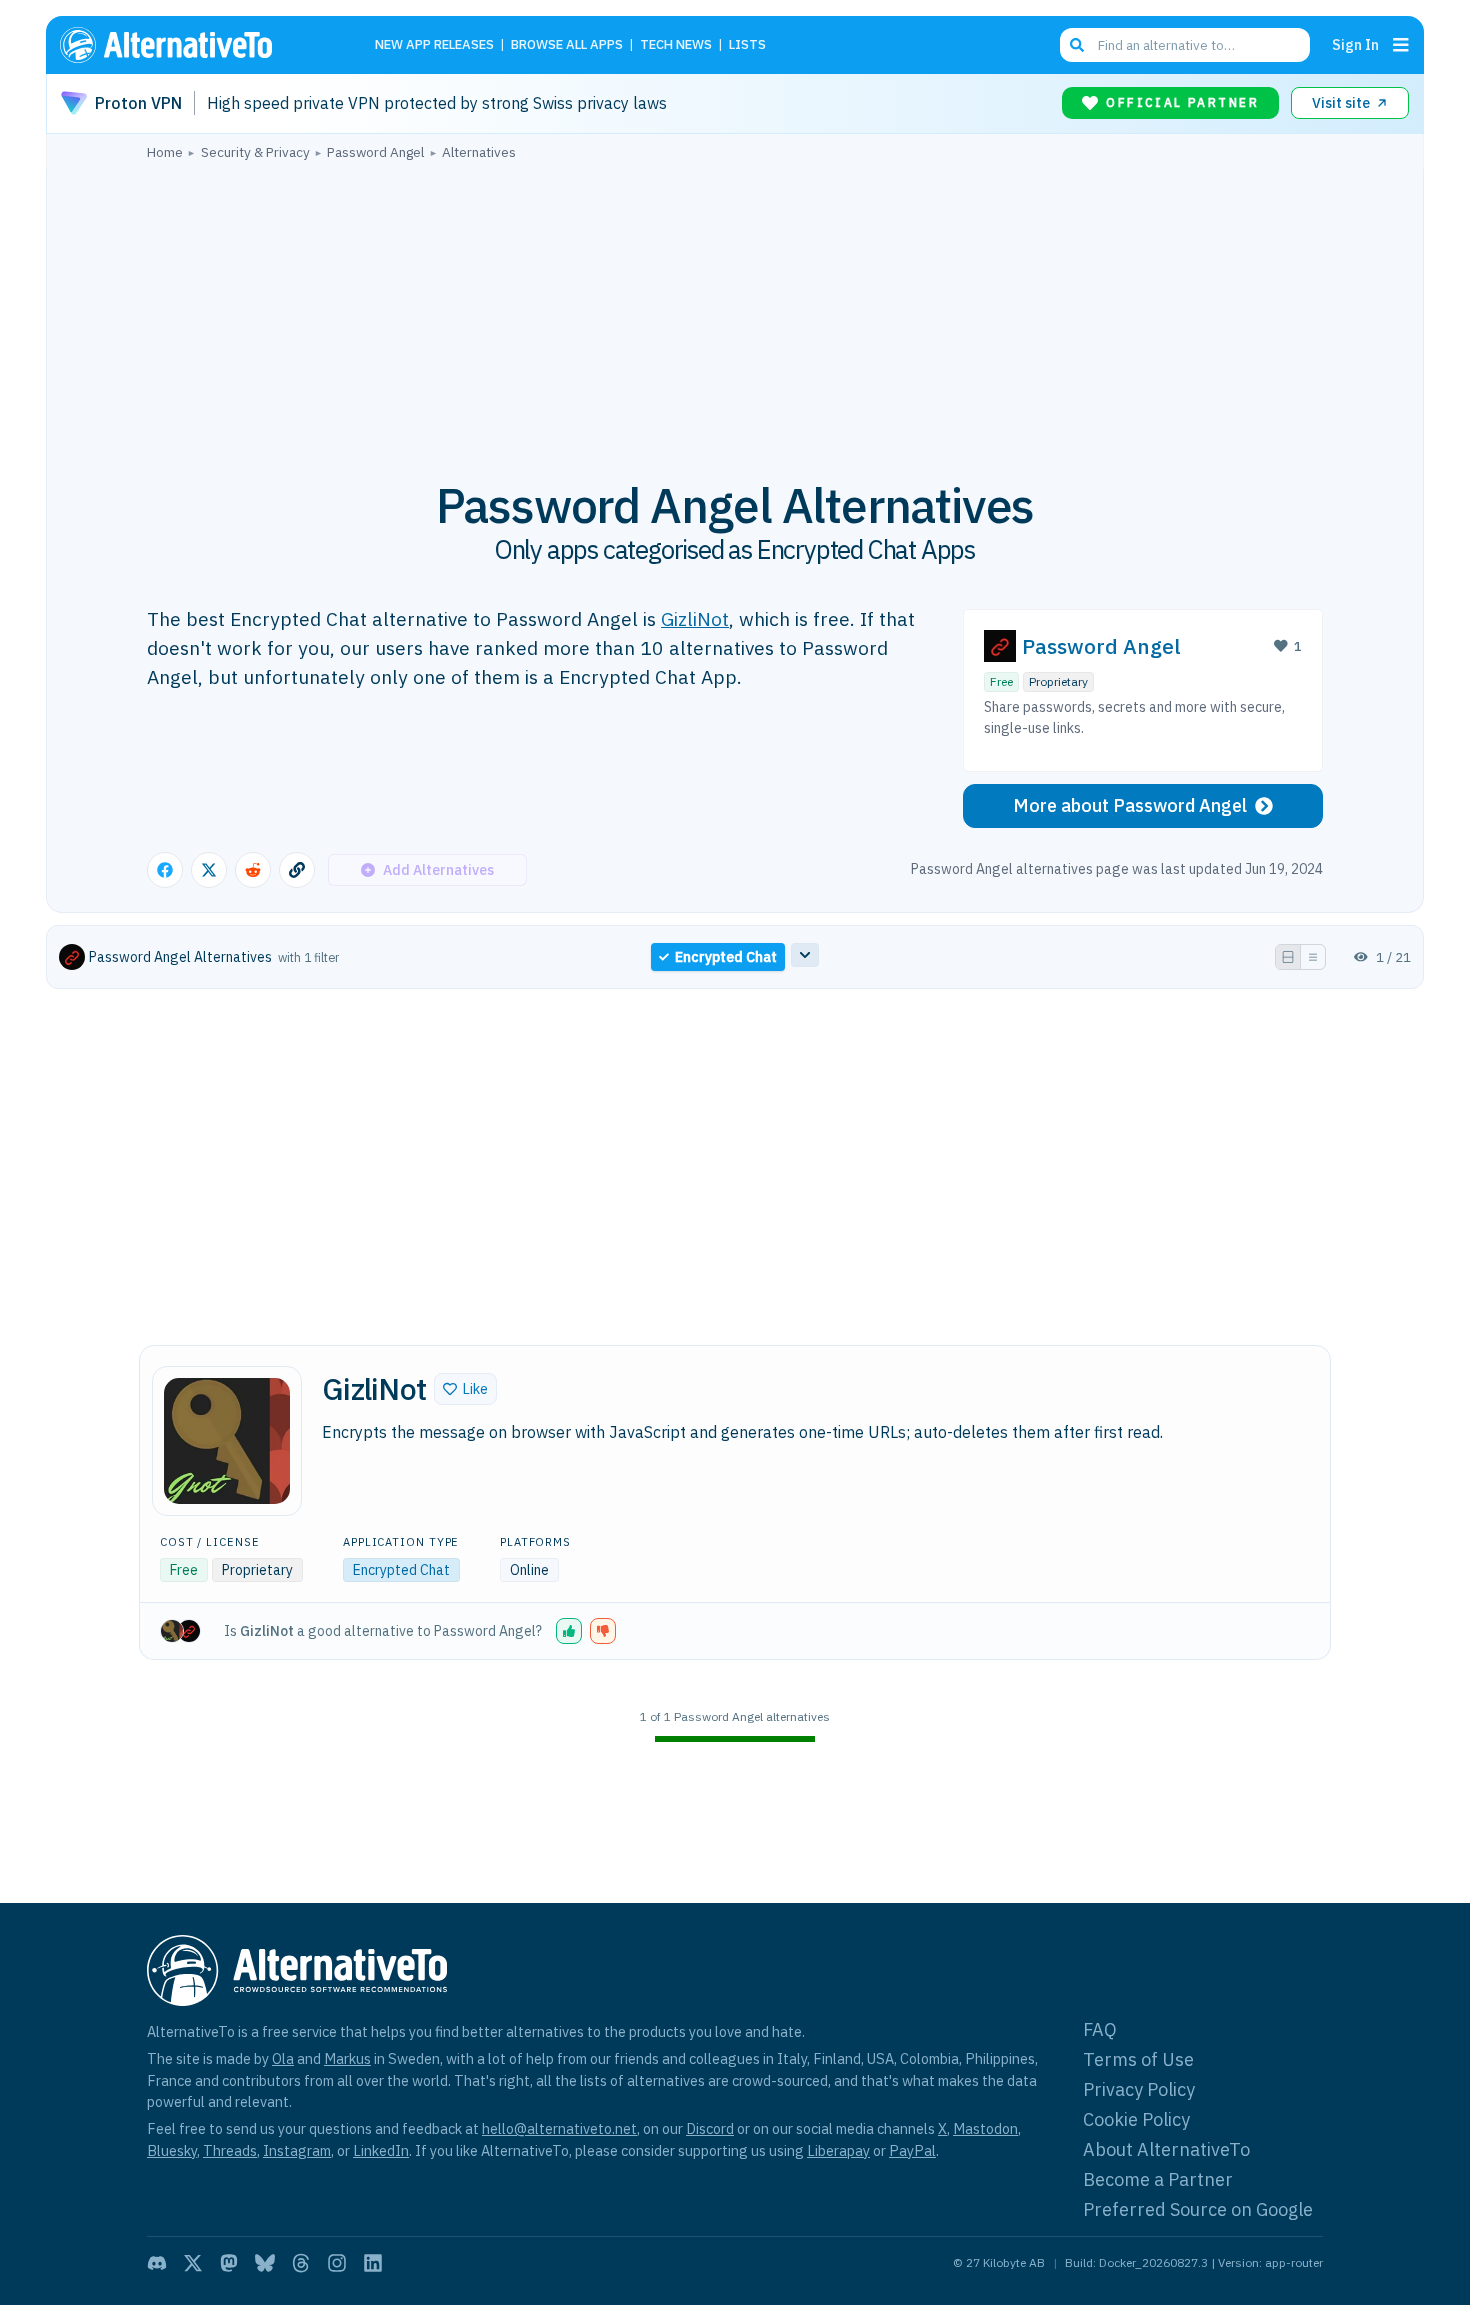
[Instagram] (337, 2263)
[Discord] (157, 2263)
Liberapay (838, 2150)
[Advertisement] (735, 309)
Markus (347, 2058)
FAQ (1100, 2029)
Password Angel (1101, 646)
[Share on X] (209, 870)
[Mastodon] (229, 2263)
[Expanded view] (1288, 957)
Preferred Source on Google (1198, 2209)
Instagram (297, 2150)
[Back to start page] (195, 45)
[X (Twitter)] (193, 2263)
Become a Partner (1158, 2179)
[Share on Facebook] (165, 870)
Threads (230, 2150)
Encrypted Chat (401, 1570)
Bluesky (172, 2150)
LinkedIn (381, 2150)
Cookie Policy (1136, 2119)
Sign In (1355, 44)
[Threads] (301, 2263)
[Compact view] (1313, 957)
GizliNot (695, 618)
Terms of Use (1138, 2059)
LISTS (747, 45)
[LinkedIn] (373, 2263)
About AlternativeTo (1166, 2149)
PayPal (912, 2150)
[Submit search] (1077, 45)
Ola (283, 2058)
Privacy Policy (1139, 2089)
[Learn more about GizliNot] (227, 1441)
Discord (710, 2128)
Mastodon (985, 2128)
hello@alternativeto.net (559, 2128)
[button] (465, 1389)
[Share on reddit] (253, 870)
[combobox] (1185, 45)
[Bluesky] (265, 2263)
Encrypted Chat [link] (726, 957)
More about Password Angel (1130, 805)
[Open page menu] (1401, 45)
